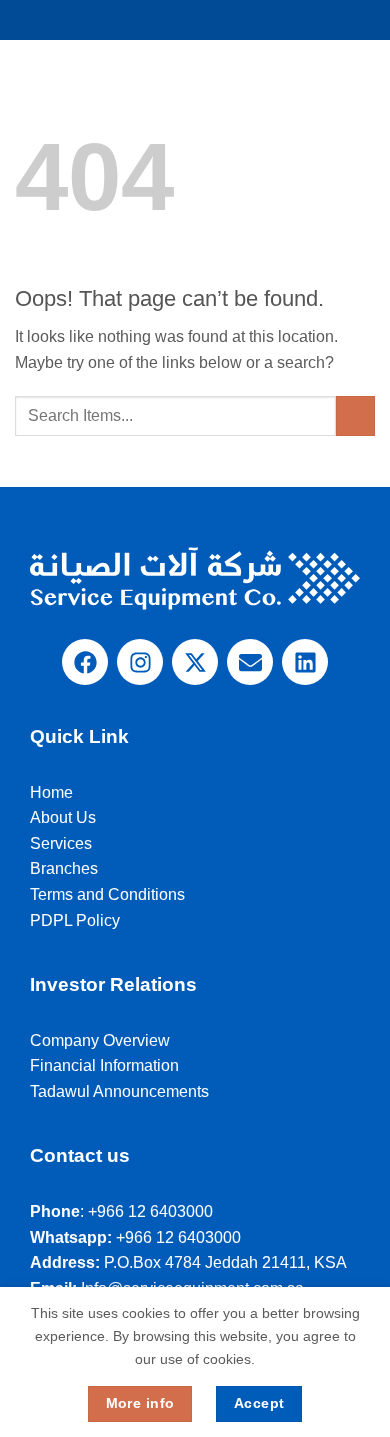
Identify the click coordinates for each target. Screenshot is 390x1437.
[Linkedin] (305, 662)
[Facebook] (85, 662)
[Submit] (355, 415)
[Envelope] (250, 662)
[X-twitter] (195, 662)
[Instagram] (140, 662)
